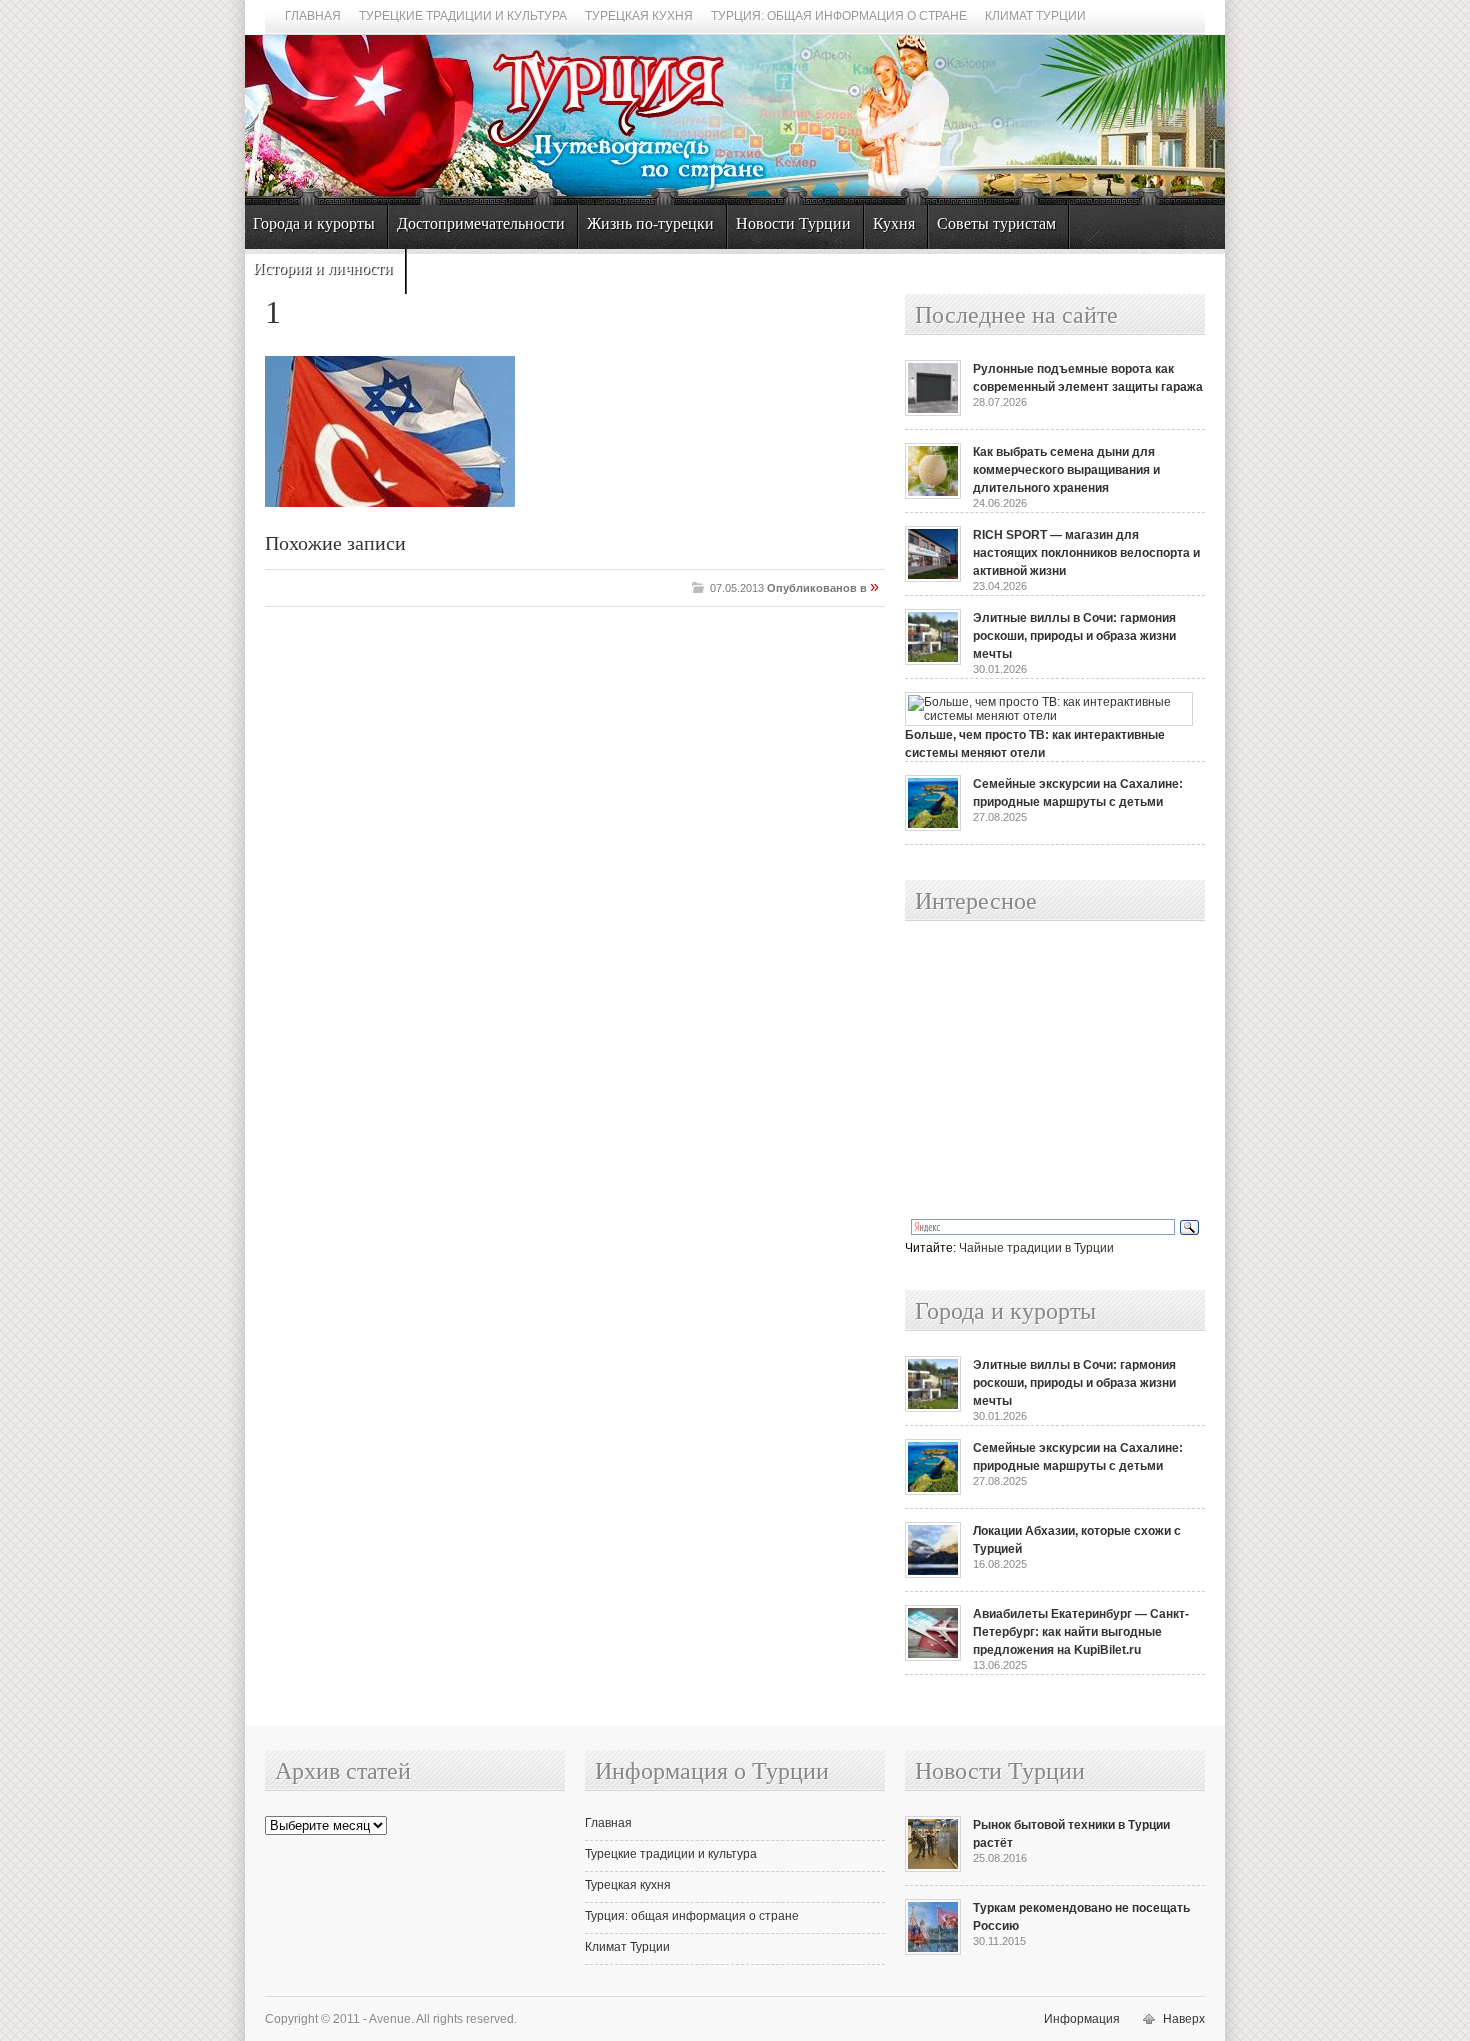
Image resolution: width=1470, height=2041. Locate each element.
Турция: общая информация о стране (839, 16)
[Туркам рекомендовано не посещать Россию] (933, 1951)
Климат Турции (1035, 16)
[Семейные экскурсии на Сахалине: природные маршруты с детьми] (933, 827)
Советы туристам (996, 223)
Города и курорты (314, 223)
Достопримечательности (481, 223)
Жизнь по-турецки (650, 223)
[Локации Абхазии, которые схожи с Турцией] (933, 1574)
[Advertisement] (1033, 1071)
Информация (1082, 2019)
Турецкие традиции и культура (463, 16)
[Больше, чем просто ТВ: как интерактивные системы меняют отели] (1049, 716)
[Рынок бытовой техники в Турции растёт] (933, 1868)
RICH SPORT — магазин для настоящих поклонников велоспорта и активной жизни (1086, 553)
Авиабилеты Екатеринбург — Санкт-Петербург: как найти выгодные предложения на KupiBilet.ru (1081, 1632)
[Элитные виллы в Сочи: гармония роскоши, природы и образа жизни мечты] (933, 661)
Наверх (1184, 2019)
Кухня (894, 223)
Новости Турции (793, 223)
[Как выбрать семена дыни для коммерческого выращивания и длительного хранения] (933, 495)
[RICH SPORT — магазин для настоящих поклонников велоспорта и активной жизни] (933, 578)
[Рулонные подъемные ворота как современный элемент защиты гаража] (933, 412)
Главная (313, 16)
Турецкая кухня (639, 16)
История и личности (323, 268)
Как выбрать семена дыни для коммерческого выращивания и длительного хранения (1066, 470)
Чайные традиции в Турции (1036, 1248)
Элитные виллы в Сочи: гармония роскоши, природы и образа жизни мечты (1074, 636)
